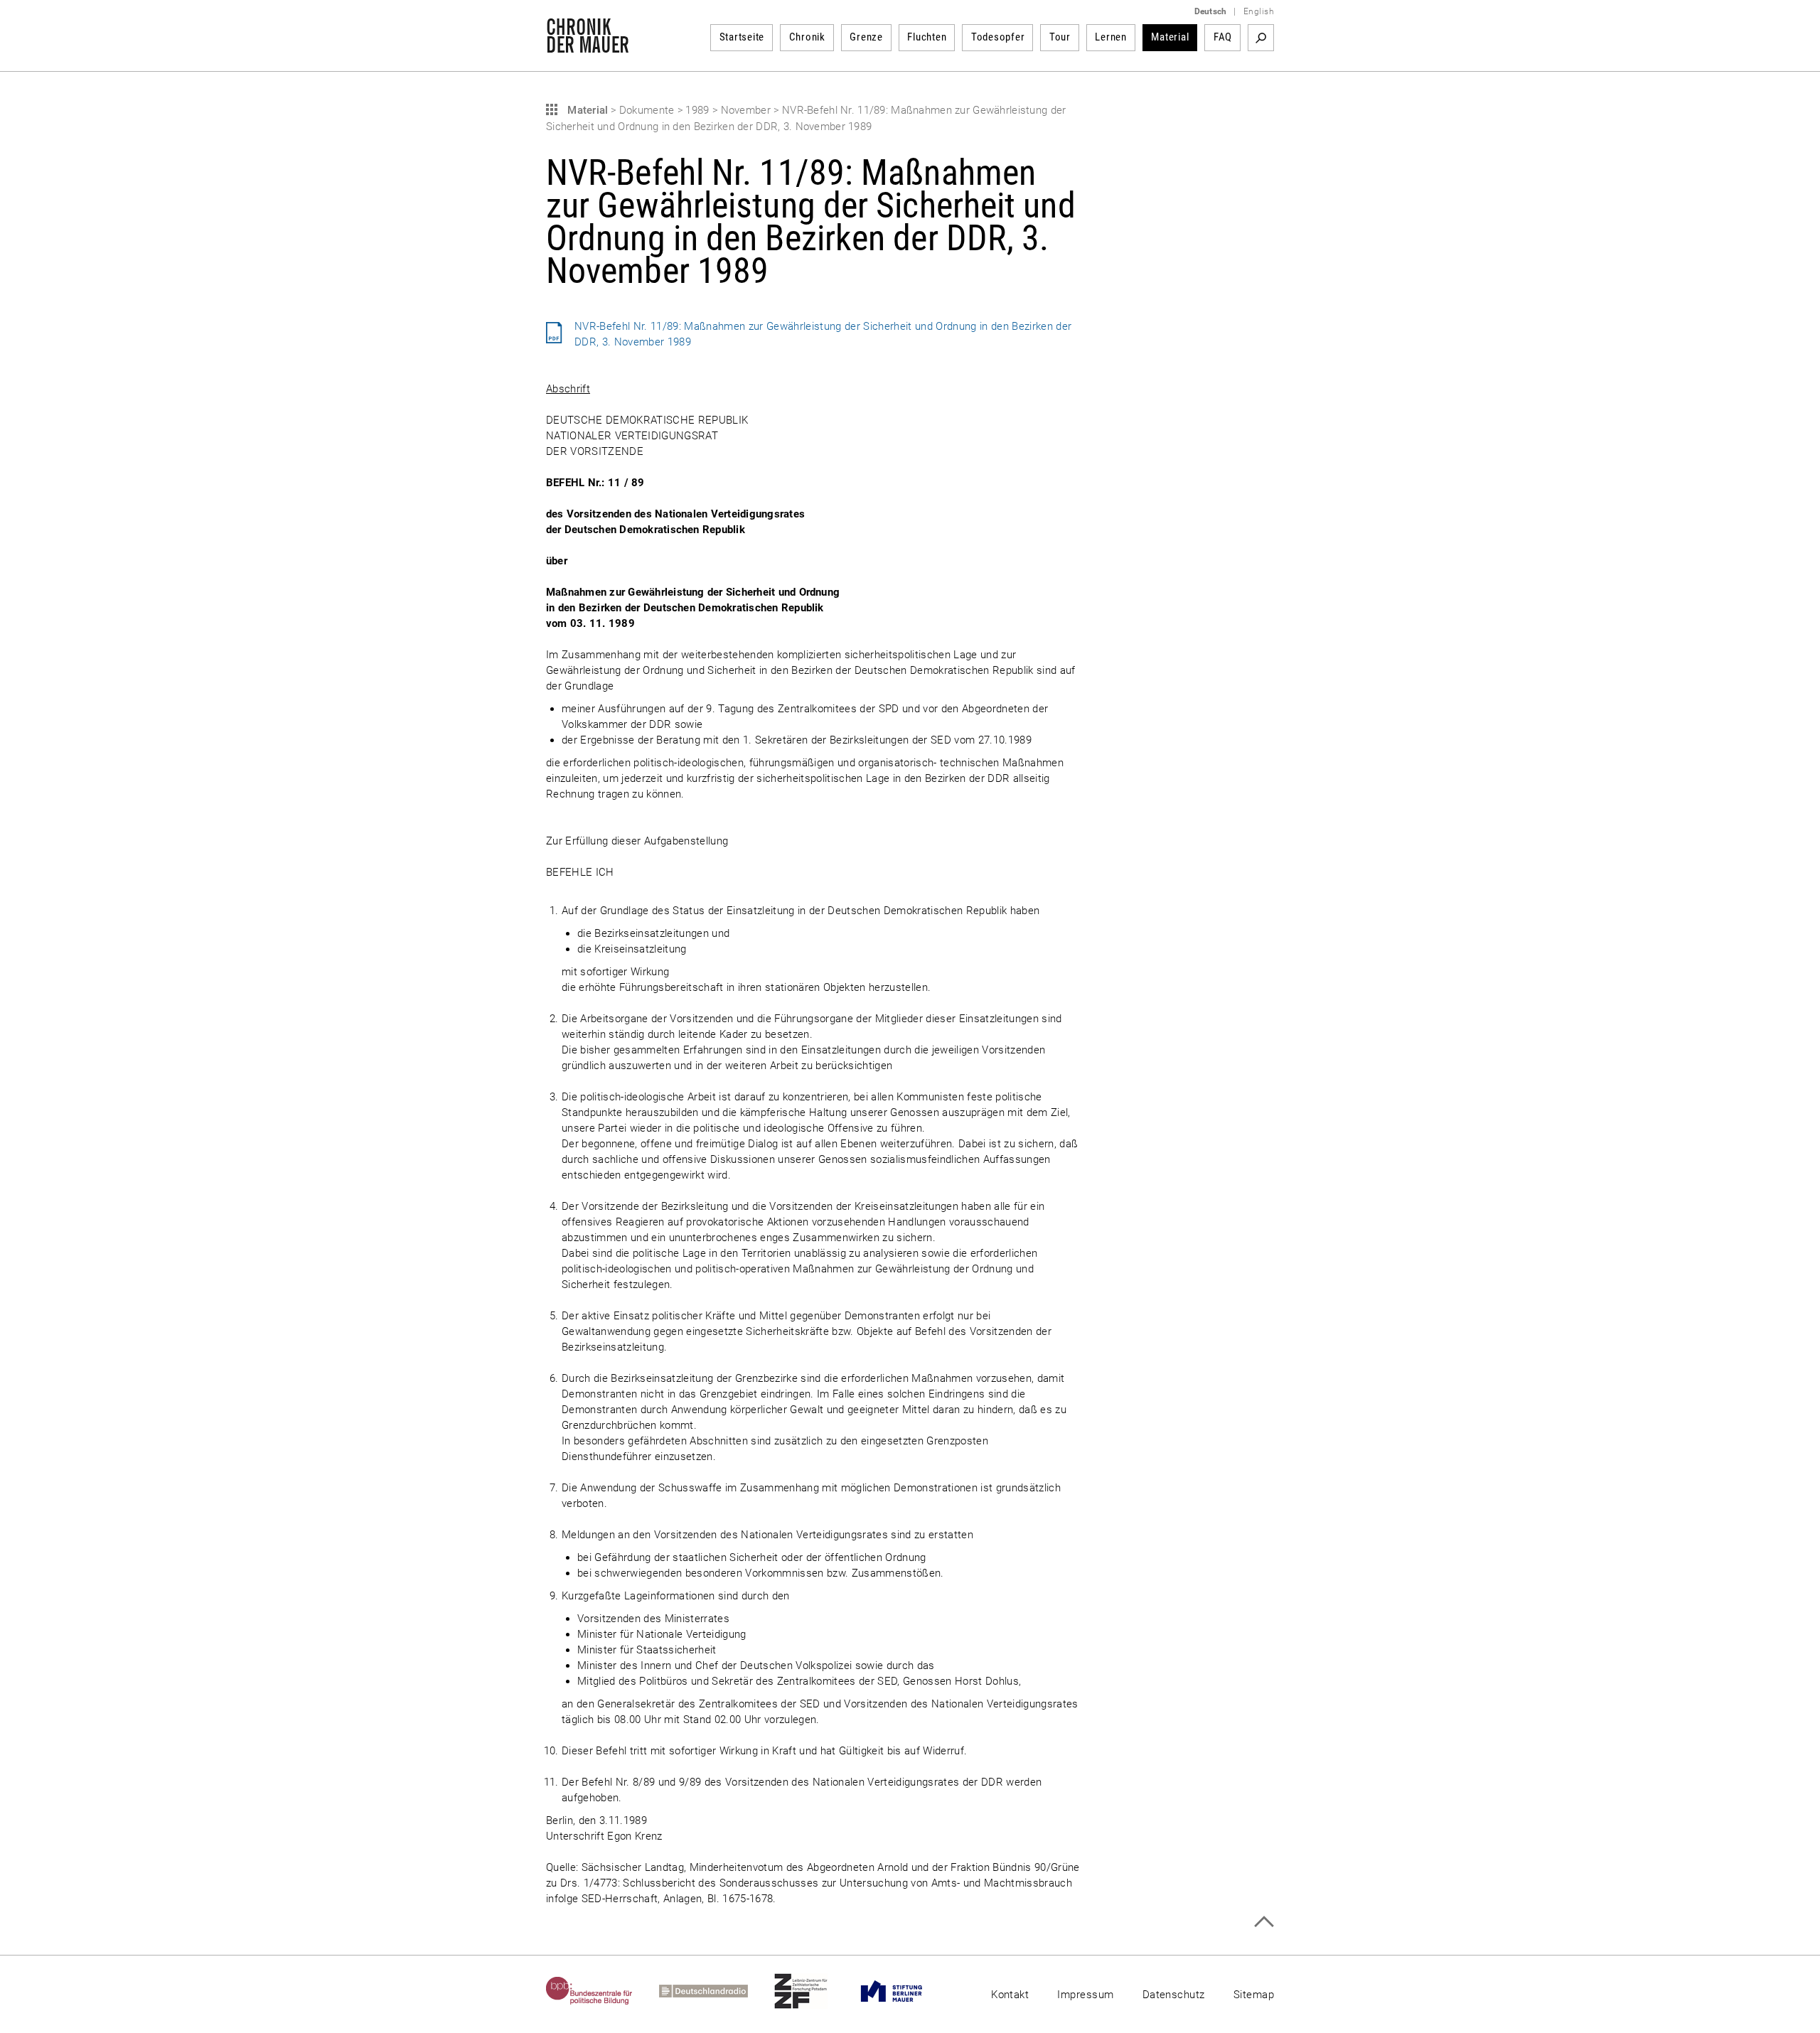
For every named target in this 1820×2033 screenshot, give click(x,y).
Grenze (866, 37)
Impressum (1085, 1995)
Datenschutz (1174, 1995)
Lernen (1111, 37)
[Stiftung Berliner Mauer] (905, 1991)
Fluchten (927, 37)
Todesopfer (998, 37)
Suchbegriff (1261, 38)
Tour (1060, 37)
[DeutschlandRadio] (717, 1991)
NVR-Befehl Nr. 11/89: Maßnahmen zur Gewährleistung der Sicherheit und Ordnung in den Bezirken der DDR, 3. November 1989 (823, 334)
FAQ (1223, 37)
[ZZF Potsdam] (814, 1991)
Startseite (742, 37)
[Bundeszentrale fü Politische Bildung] (603, 1991)
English (1259, 11)
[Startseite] (588, 45)
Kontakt (1010, 1995)
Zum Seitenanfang (1264, 1922)
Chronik (807, 37)
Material (1170, 37)
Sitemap (1254, 1995)
